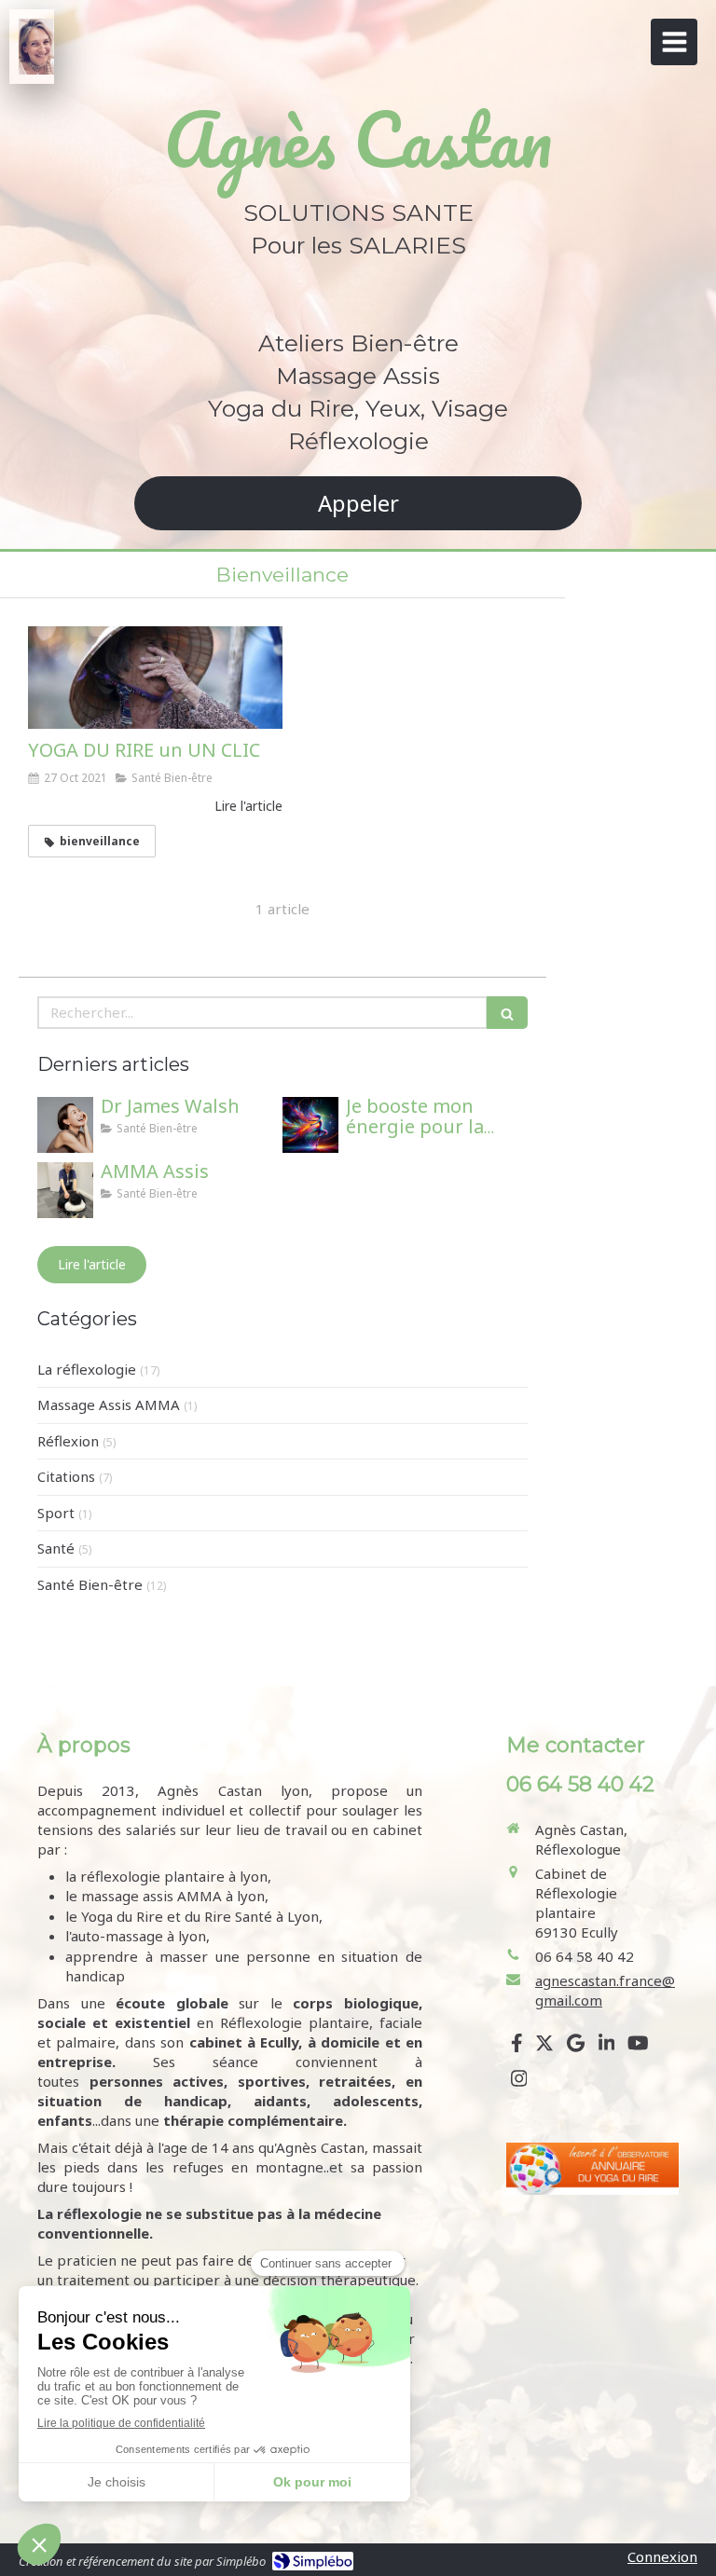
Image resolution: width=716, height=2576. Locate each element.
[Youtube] (638, 2047)
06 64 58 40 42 (585, 1956)
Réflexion (68, 1441)
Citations (66, 1476)
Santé (56, 1548)
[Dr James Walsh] (65, 1125)
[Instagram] (519, 2082)
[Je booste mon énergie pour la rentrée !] (310, 1125)
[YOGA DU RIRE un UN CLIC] (155, 677)
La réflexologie (87, 1369)
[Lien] (592, 2169)
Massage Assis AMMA (109, 1404)
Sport (56, 1513)
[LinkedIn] (607, 2047)
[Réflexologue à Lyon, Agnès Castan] (36, 47)
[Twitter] (544, 2047)
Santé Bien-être (90, 1584)
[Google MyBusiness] (576, 2047)
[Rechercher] (507, 1013)
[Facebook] (517, 2047)
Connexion (662, 2556)
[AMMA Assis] (65, 1190)
